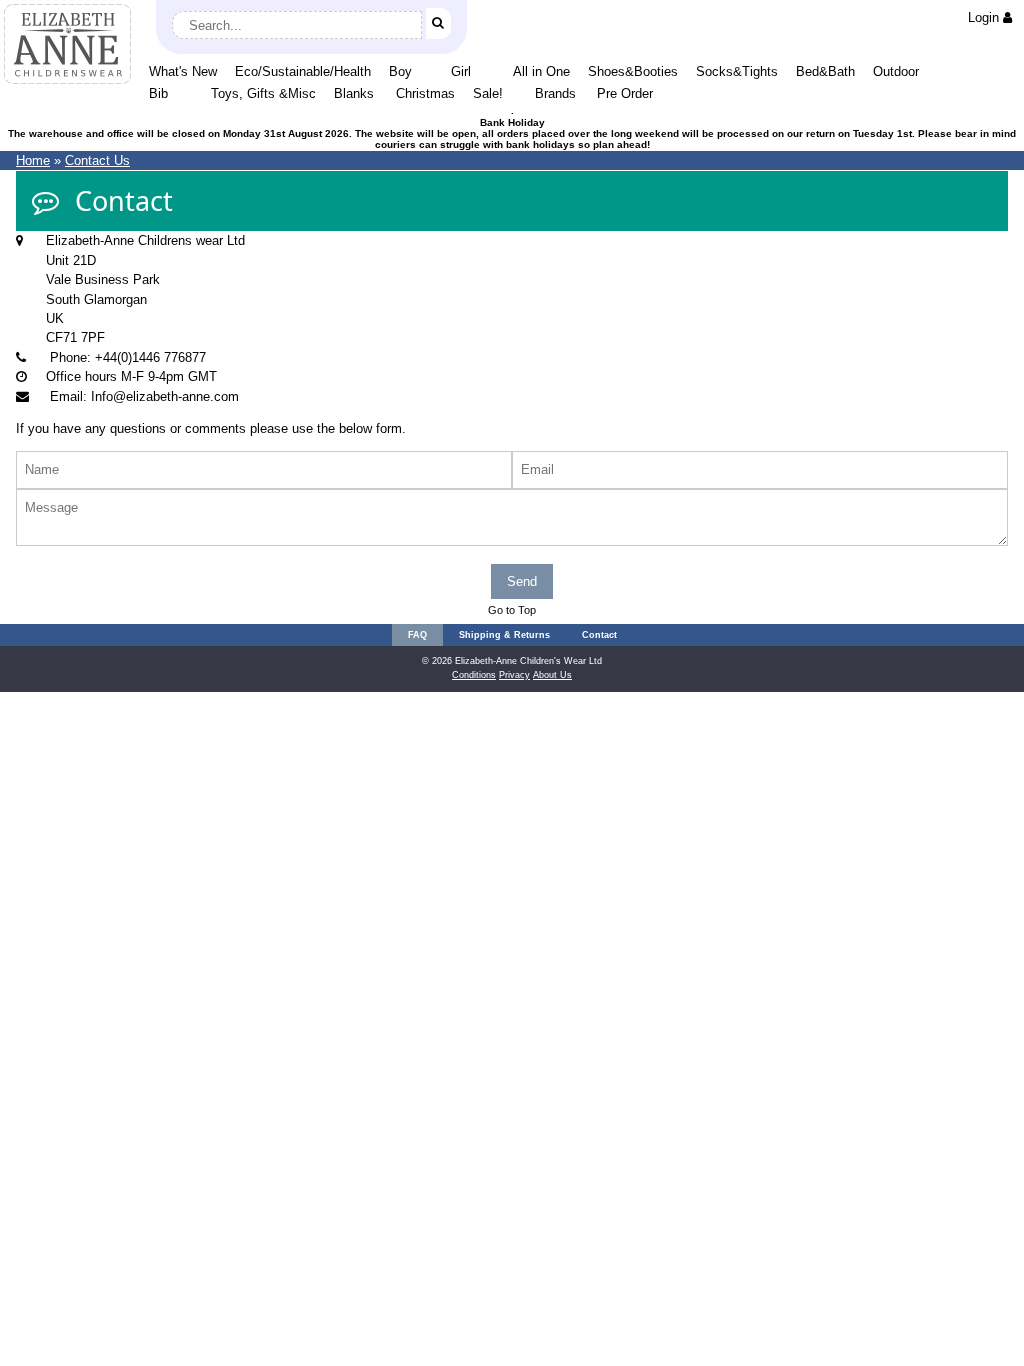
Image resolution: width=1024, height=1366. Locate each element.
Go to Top (512, 610)
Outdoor (896, 71)
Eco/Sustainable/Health (303, 71)
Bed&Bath (825, 71)
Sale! (488, 93)
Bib (158, 93)
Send (522, 581)
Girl (461, 71)
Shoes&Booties (633, 71)
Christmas (425, 93)
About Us (552, 675)
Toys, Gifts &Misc (263, 93)
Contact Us (97, 160)
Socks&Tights (737, 71)
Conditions (474, 675)
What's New (183, 71)
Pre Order (625, 93)
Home (33, 160)
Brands (555, 93)
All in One (541, 71)
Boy (400, 71)
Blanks (354, 93)
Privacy (514, 675)
